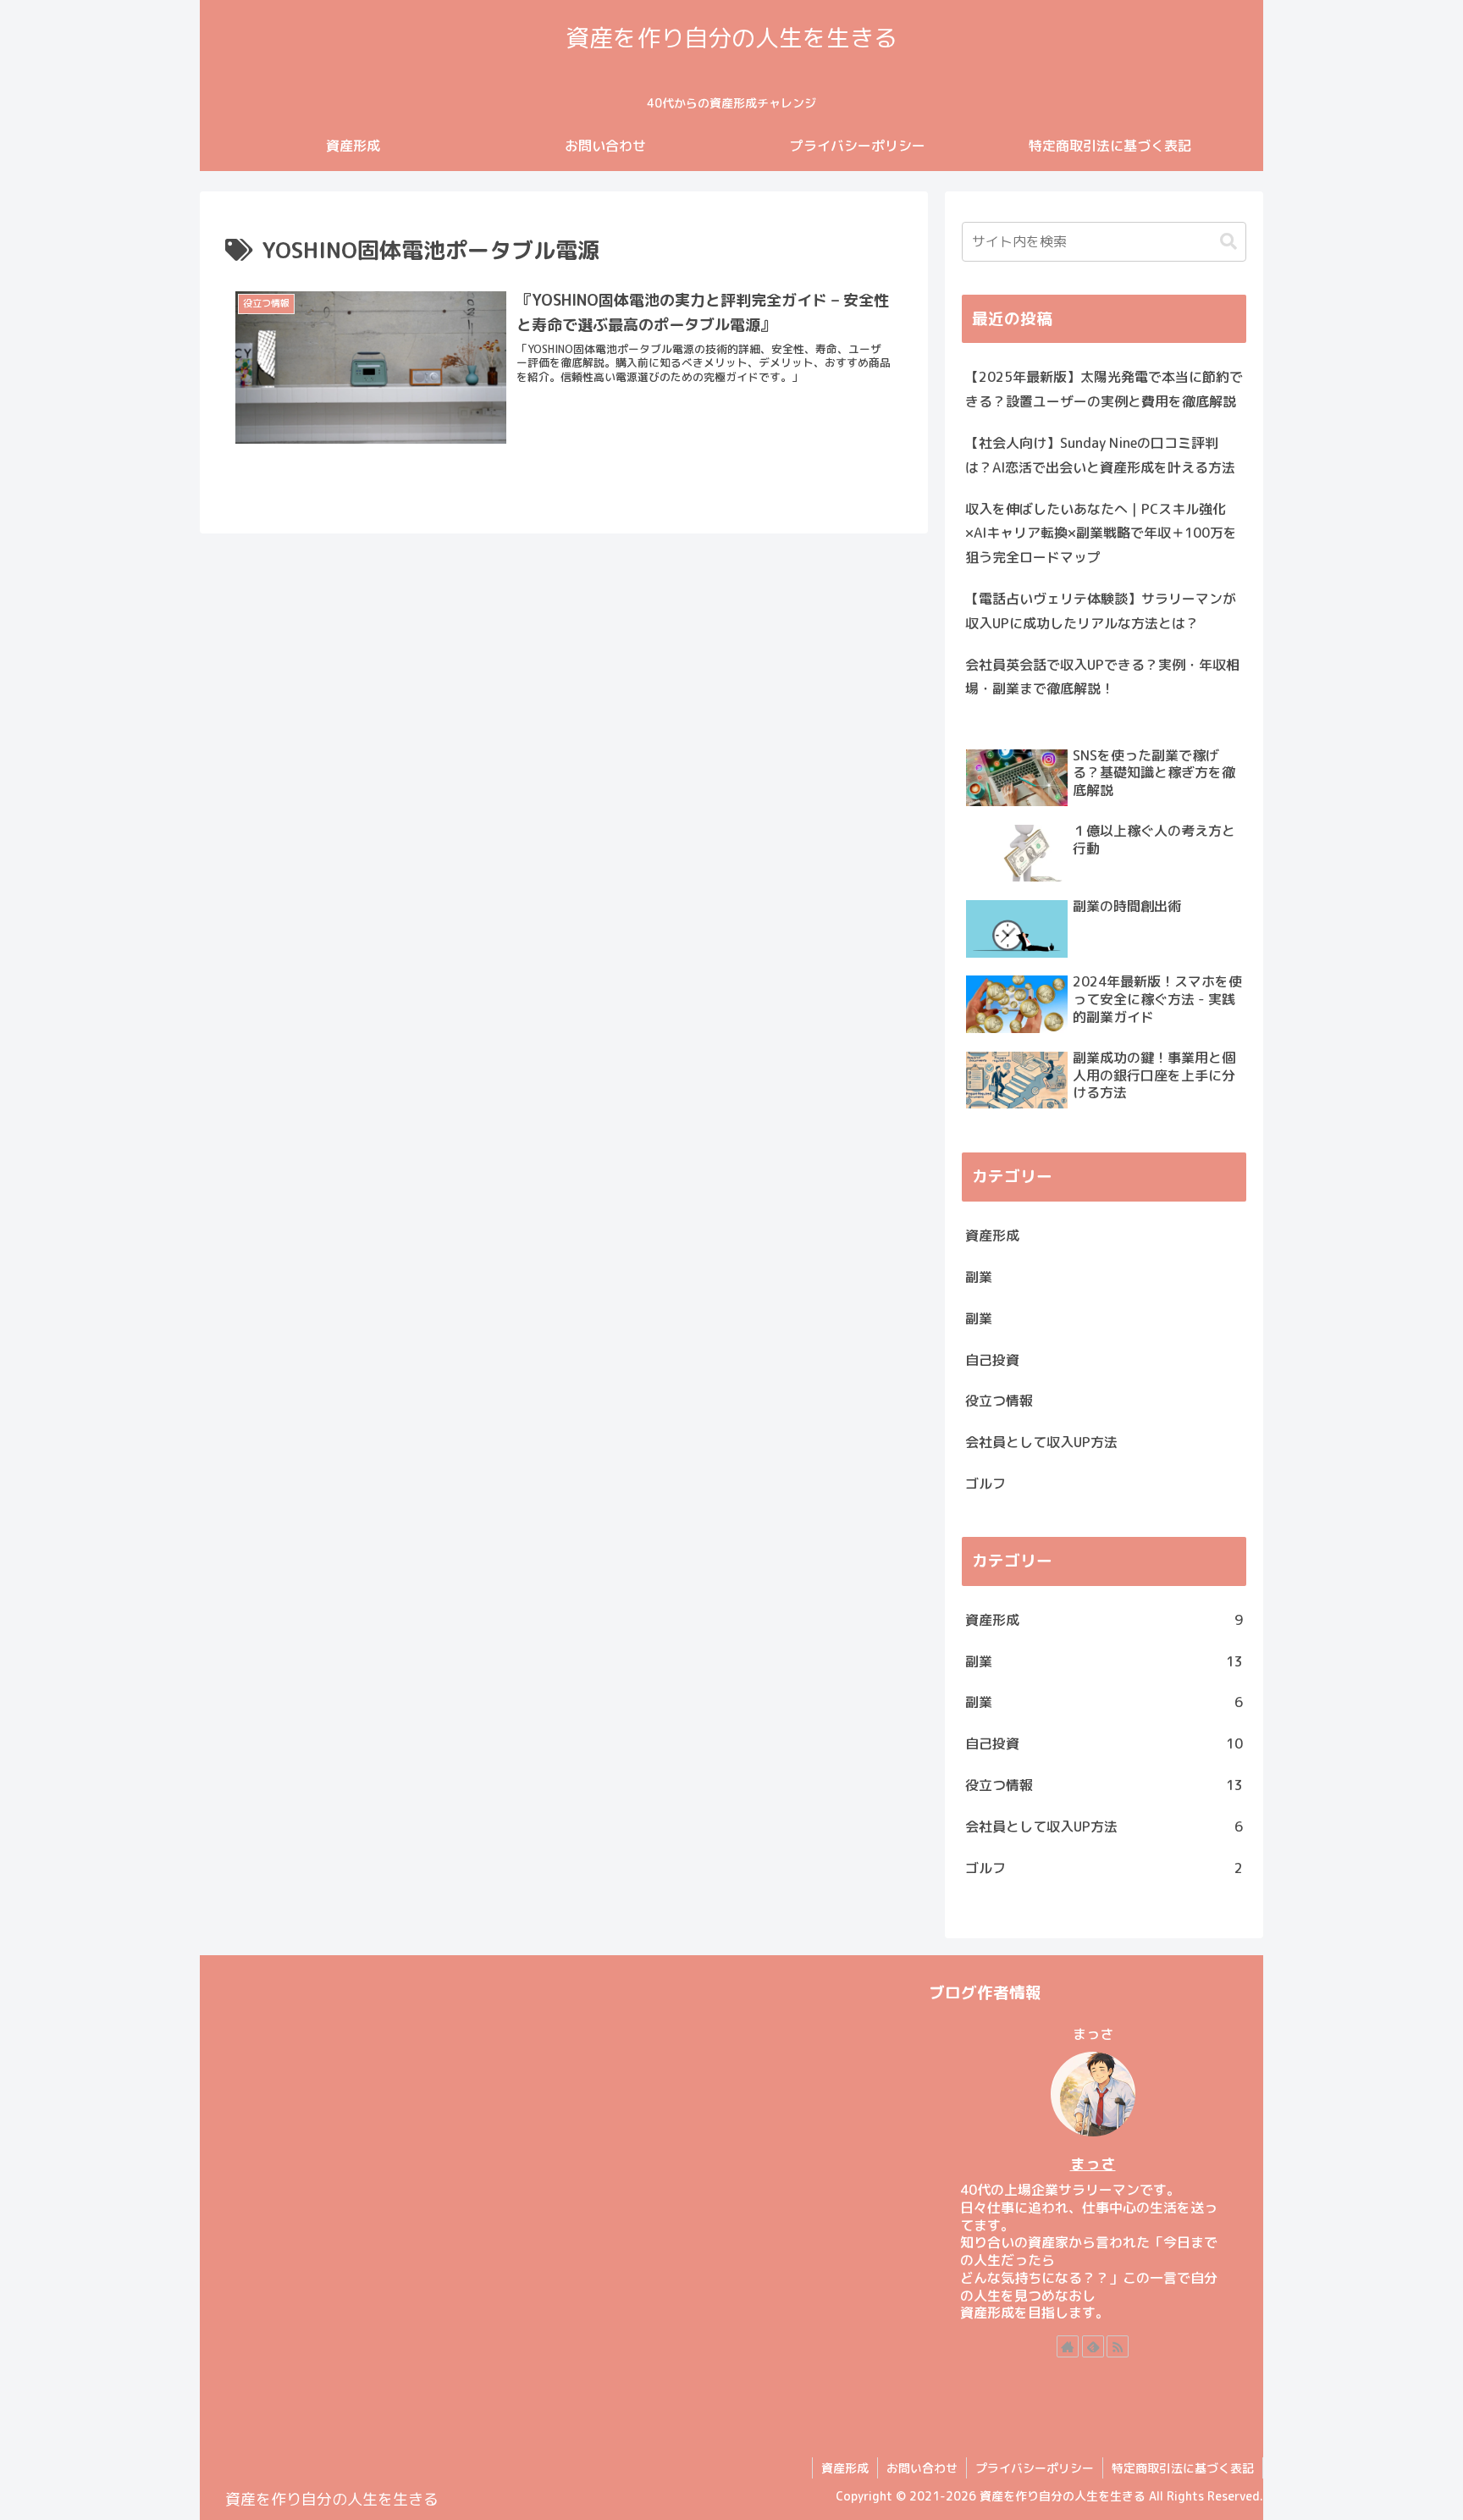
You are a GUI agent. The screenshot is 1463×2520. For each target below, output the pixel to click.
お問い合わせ (922, 2468)
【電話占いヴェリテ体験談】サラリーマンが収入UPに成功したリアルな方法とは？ (1101, 611)
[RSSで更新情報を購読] (1118, 2346)
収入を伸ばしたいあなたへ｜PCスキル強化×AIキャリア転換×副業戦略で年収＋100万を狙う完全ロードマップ (1101, 533)
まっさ (1093, 2164)
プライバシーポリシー (1035, 2468)
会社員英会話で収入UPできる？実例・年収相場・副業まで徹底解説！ (1102, 677)
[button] (1228, 242)
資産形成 (845, 2468)
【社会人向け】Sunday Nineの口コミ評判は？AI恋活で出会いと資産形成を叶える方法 (1100, 455)
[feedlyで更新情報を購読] (1093, 2346)
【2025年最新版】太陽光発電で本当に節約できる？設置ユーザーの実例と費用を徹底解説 (1104, 389)
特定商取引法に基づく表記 (1183, 2468)
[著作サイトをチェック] (1068, 2346)
